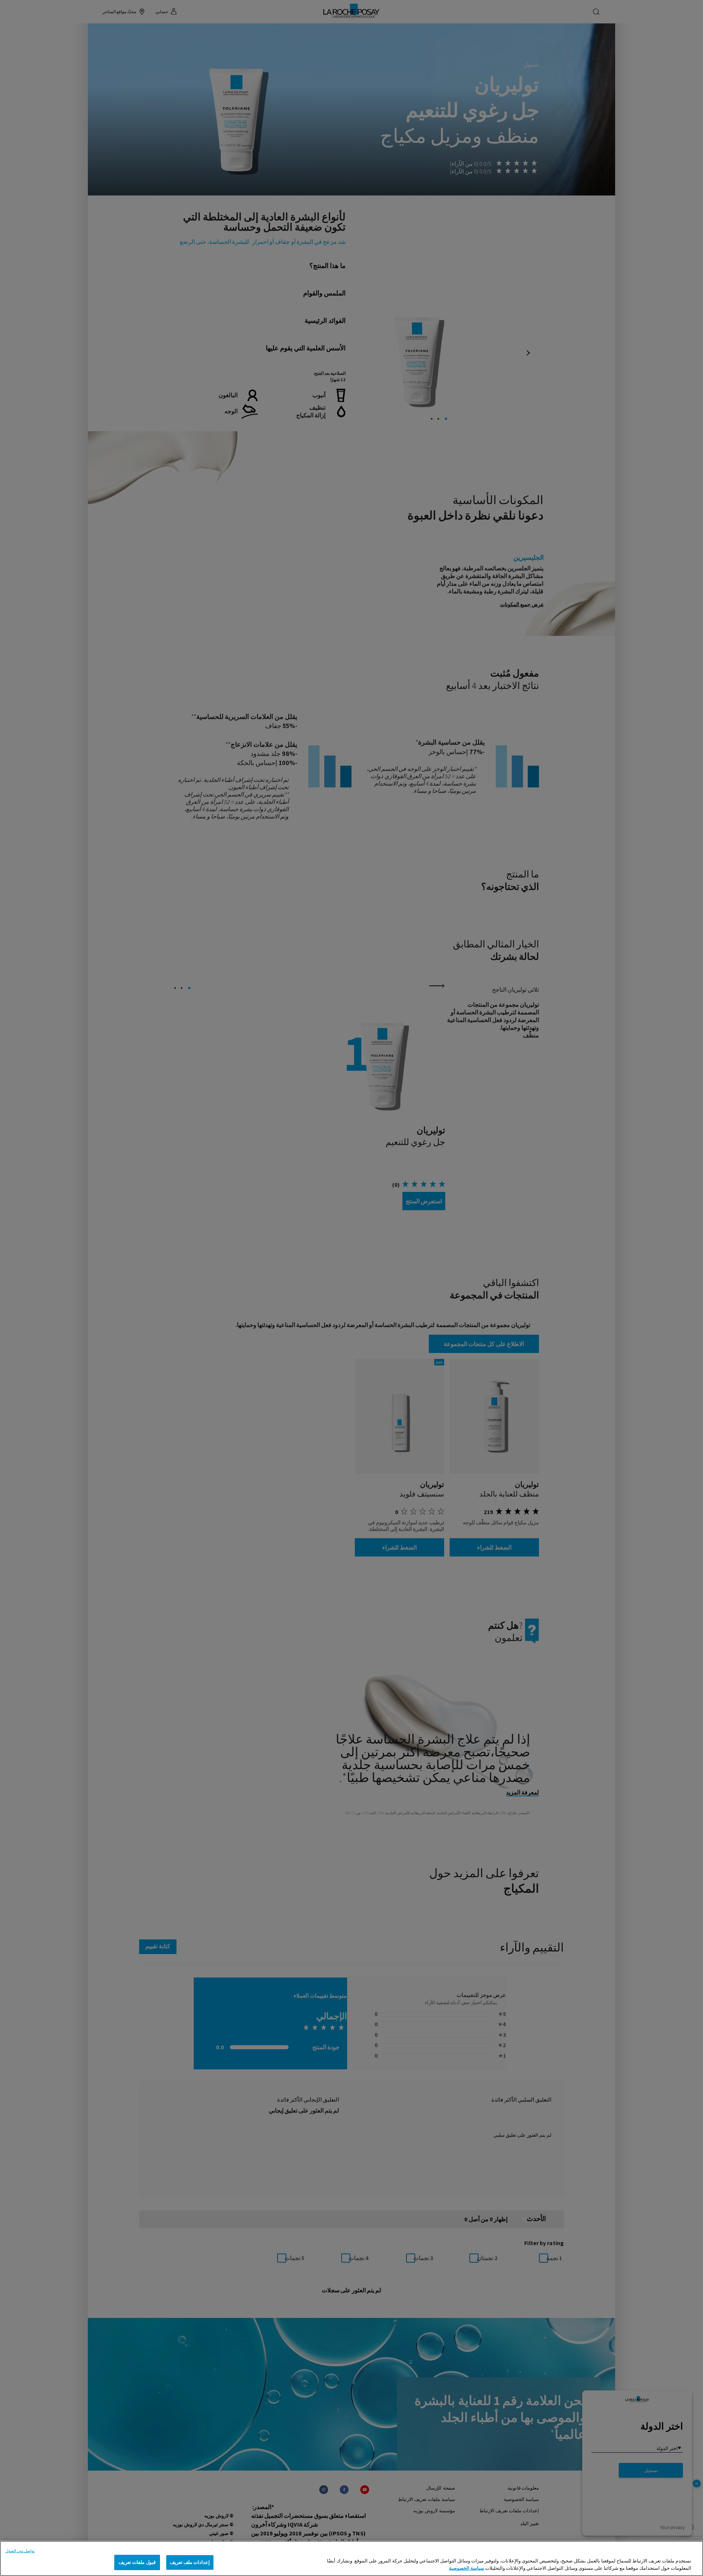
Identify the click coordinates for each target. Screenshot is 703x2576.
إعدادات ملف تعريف (190, 2562)
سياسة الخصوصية (466, 2568)
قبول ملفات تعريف (137, 2562)
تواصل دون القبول (20, 2551)
